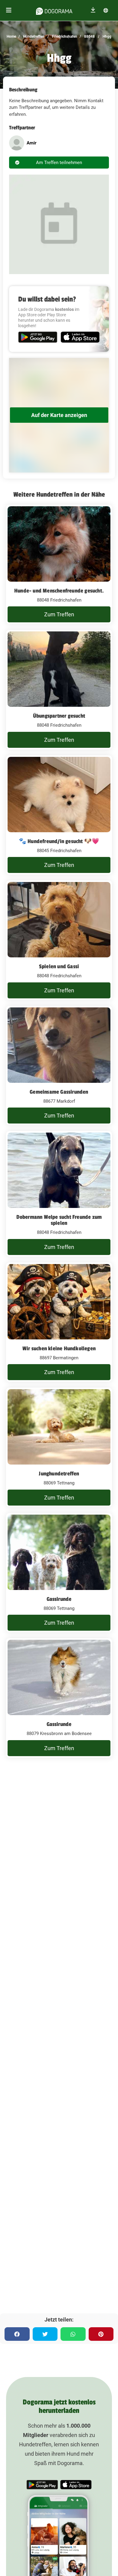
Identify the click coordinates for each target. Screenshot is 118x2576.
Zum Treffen (59, 614)
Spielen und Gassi (59, 966)
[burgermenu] (9, 10)
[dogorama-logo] (54, 10)
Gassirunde (59, 1599)
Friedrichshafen (64, 36)
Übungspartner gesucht (59, 716)
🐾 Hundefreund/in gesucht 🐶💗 (59, 841)
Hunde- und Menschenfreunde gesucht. (59, 591)
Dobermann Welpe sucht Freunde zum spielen (59, 1220)
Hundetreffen (33, 36)
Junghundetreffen (59, 1474)
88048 (89, 36)
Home (11, 36)
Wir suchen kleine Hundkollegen (59, 1348)
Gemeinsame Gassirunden (59, 1092)
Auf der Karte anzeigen (59, 415)
